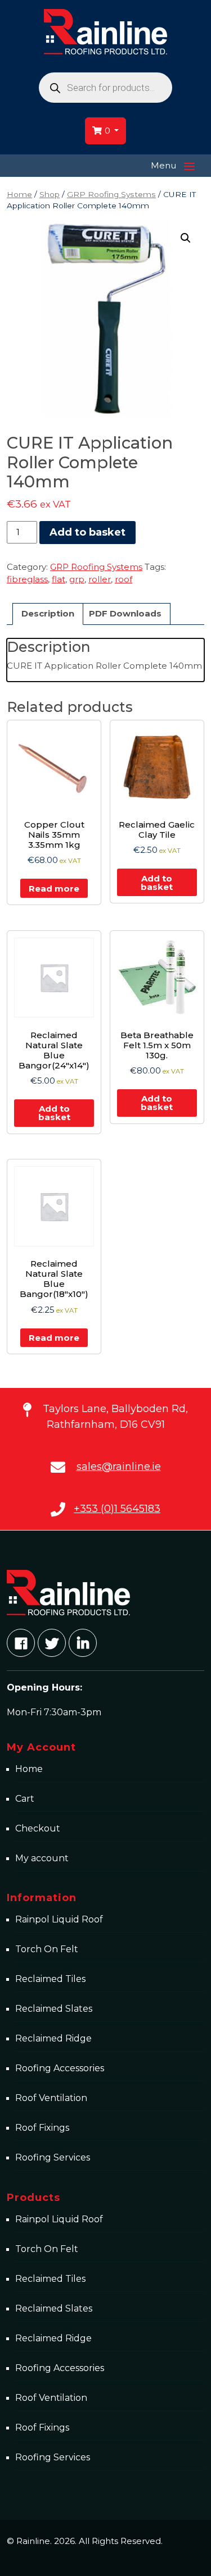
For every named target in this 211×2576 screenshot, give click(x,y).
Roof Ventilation (51, 2098)
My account (42, 1858)
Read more (54, 889)
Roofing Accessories (60, 2068)
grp (77, 579)
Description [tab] (48, 613)
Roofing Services (53, 2157)
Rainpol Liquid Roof (59, 1919)
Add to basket (87, 532)
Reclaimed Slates (54, 2009)
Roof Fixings (42, 2128)
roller (100, 579)
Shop (50, 194)
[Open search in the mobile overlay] (105, 88)
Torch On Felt (47, 1949)
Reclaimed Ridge (53, 2038)
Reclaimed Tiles (50, 1979)
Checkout (38, 1828)
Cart (25, 1799)
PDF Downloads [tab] (125, 613)
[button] (186, 238)
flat (59, 579)
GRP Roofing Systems (111, 194)
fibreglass (27, 579)
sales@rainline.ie (119, 1467)
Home (19, 194)
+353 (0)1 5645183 (117, 1509)
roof (124, 579)
